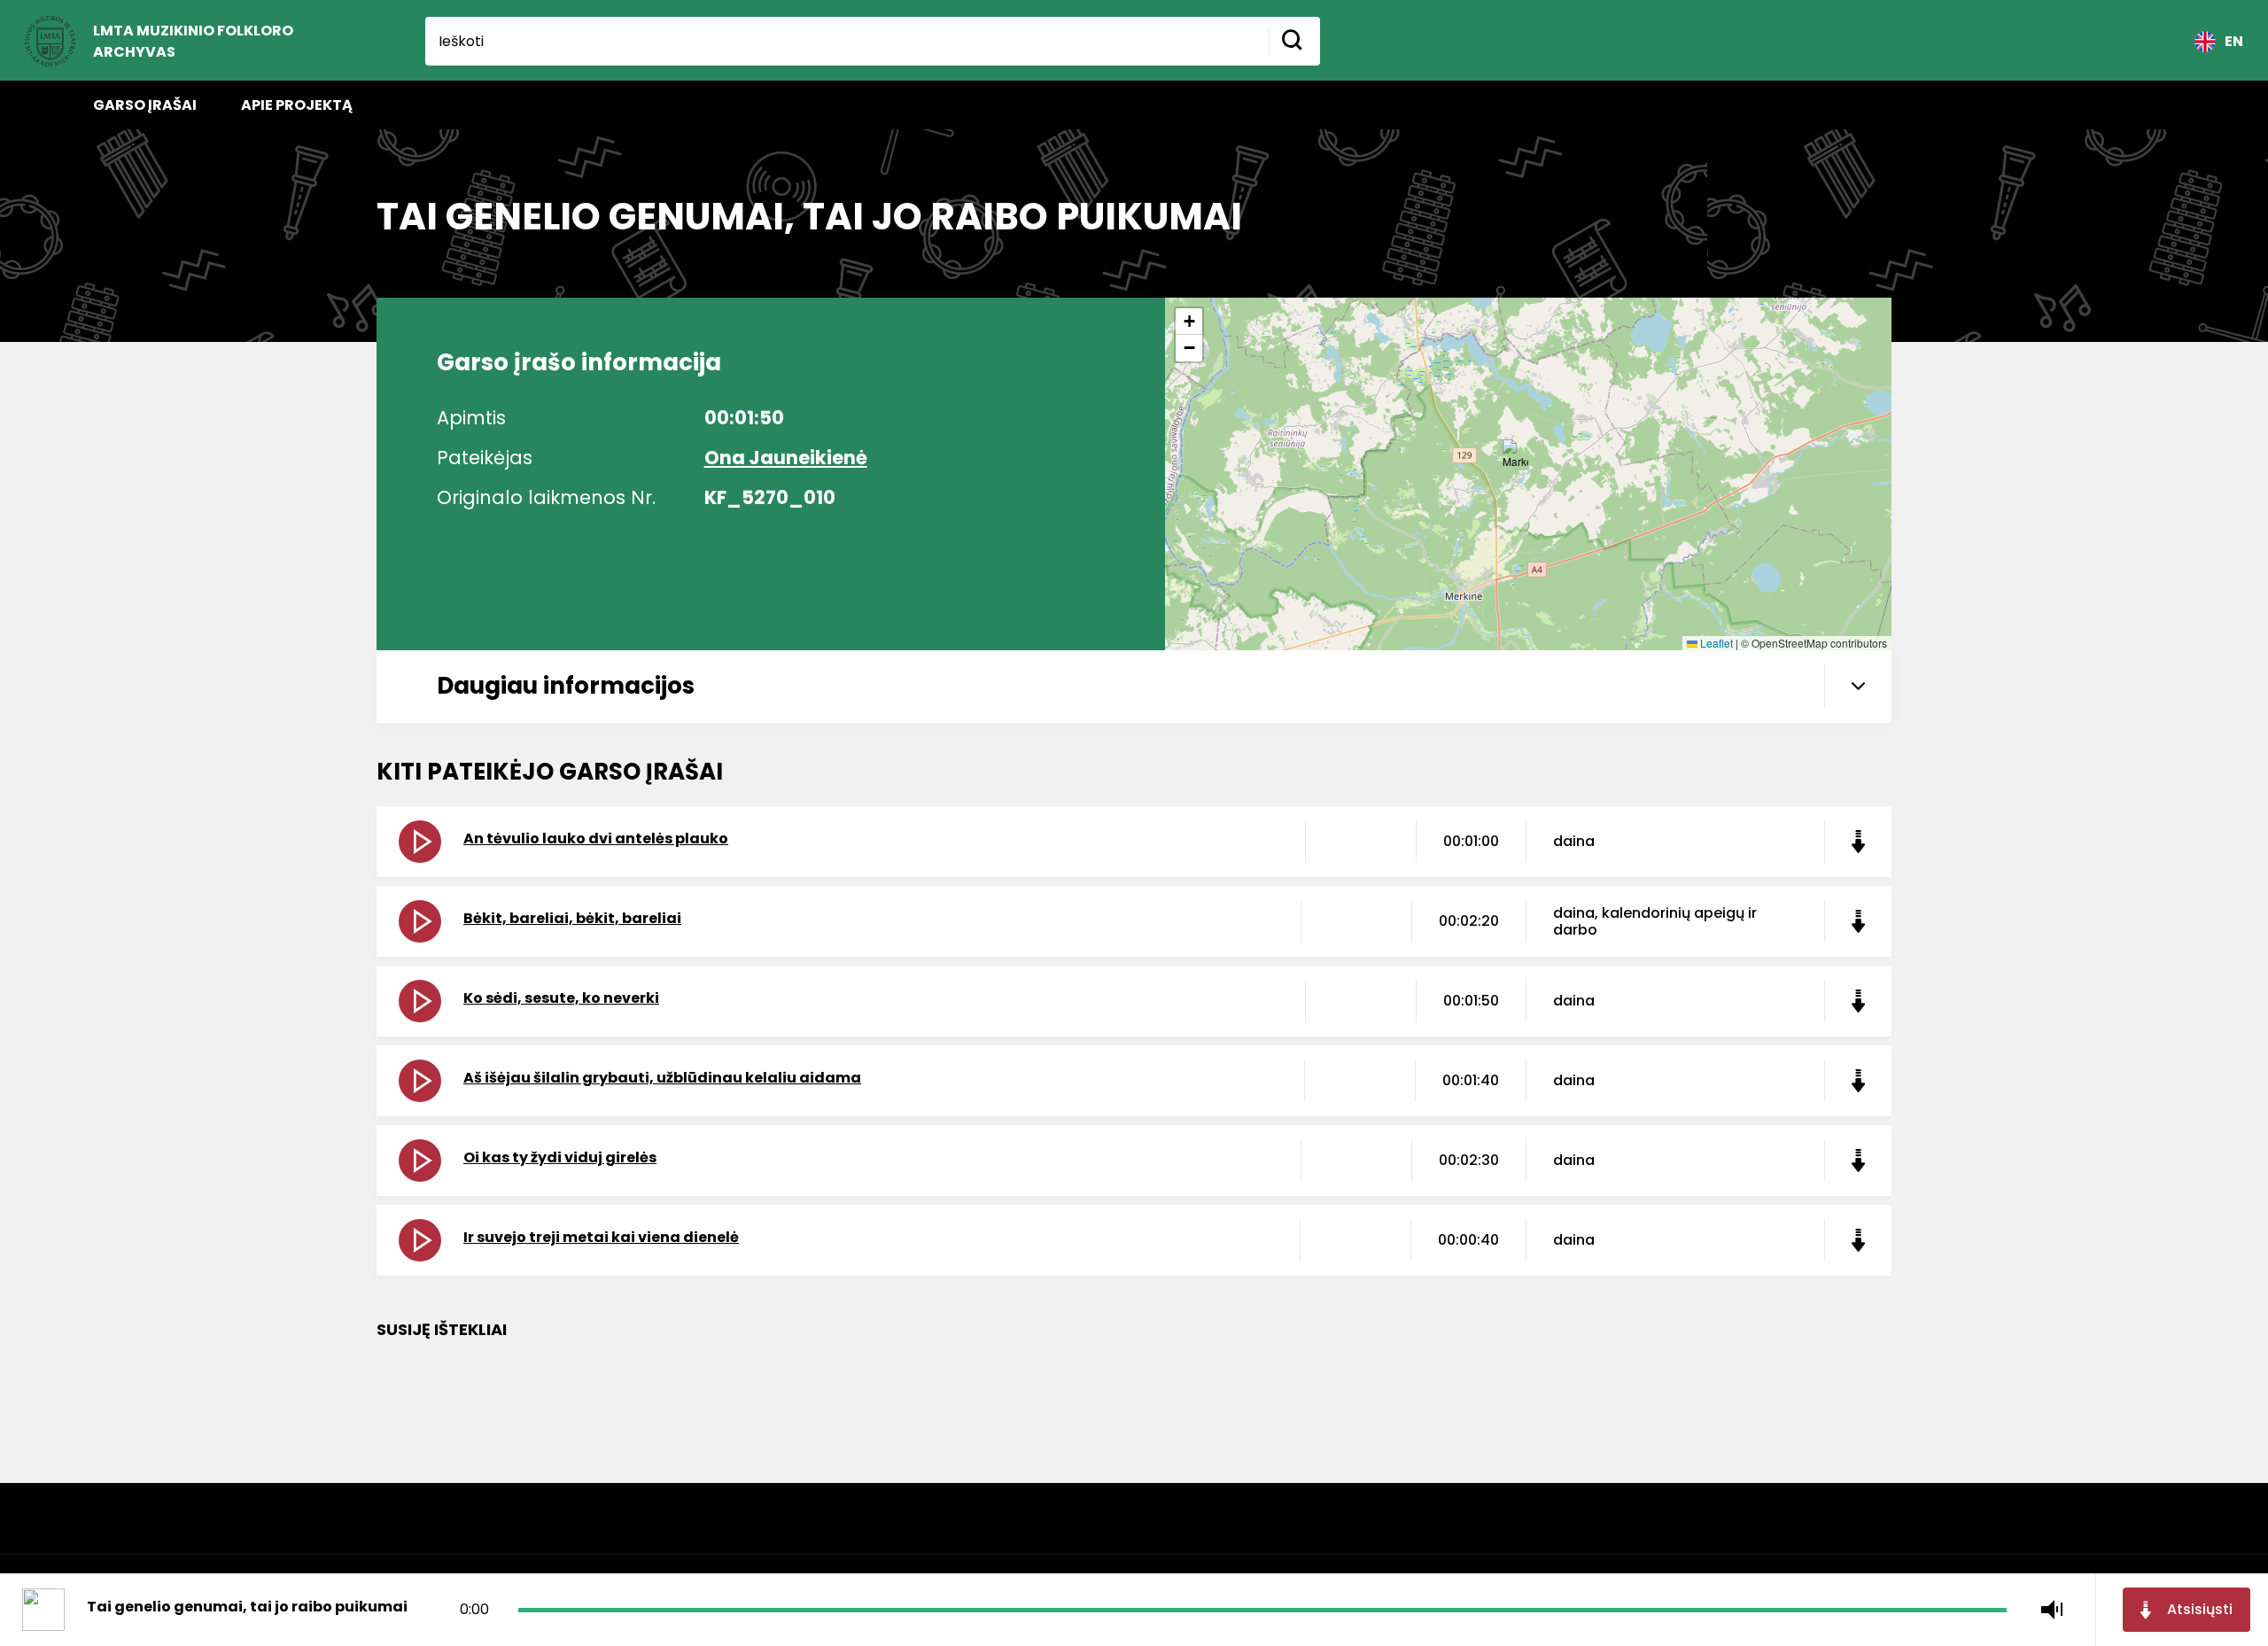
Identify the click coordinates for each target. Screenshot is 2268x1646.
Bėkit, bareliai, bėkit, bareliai (572, 918)
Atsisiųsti (2200, 1609)
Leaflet (1715, 643)
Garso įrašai (145, 105)
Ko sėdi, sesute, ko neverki (561, 998)
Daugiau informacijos (566, 686)
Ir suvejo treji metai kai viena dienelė (601, 1237)
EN (2234, 41)
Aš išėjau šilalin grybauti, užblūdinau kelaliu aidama (662, 1078)
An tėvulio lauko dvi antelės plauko (596, 839)
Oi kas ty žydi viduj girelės (560, 1157)
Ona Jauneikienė (786, 458)
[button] (1515, 457)
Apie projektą (297, 105)
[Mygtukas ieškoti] (1294, 41)
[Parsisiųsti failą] (1858, 842)
